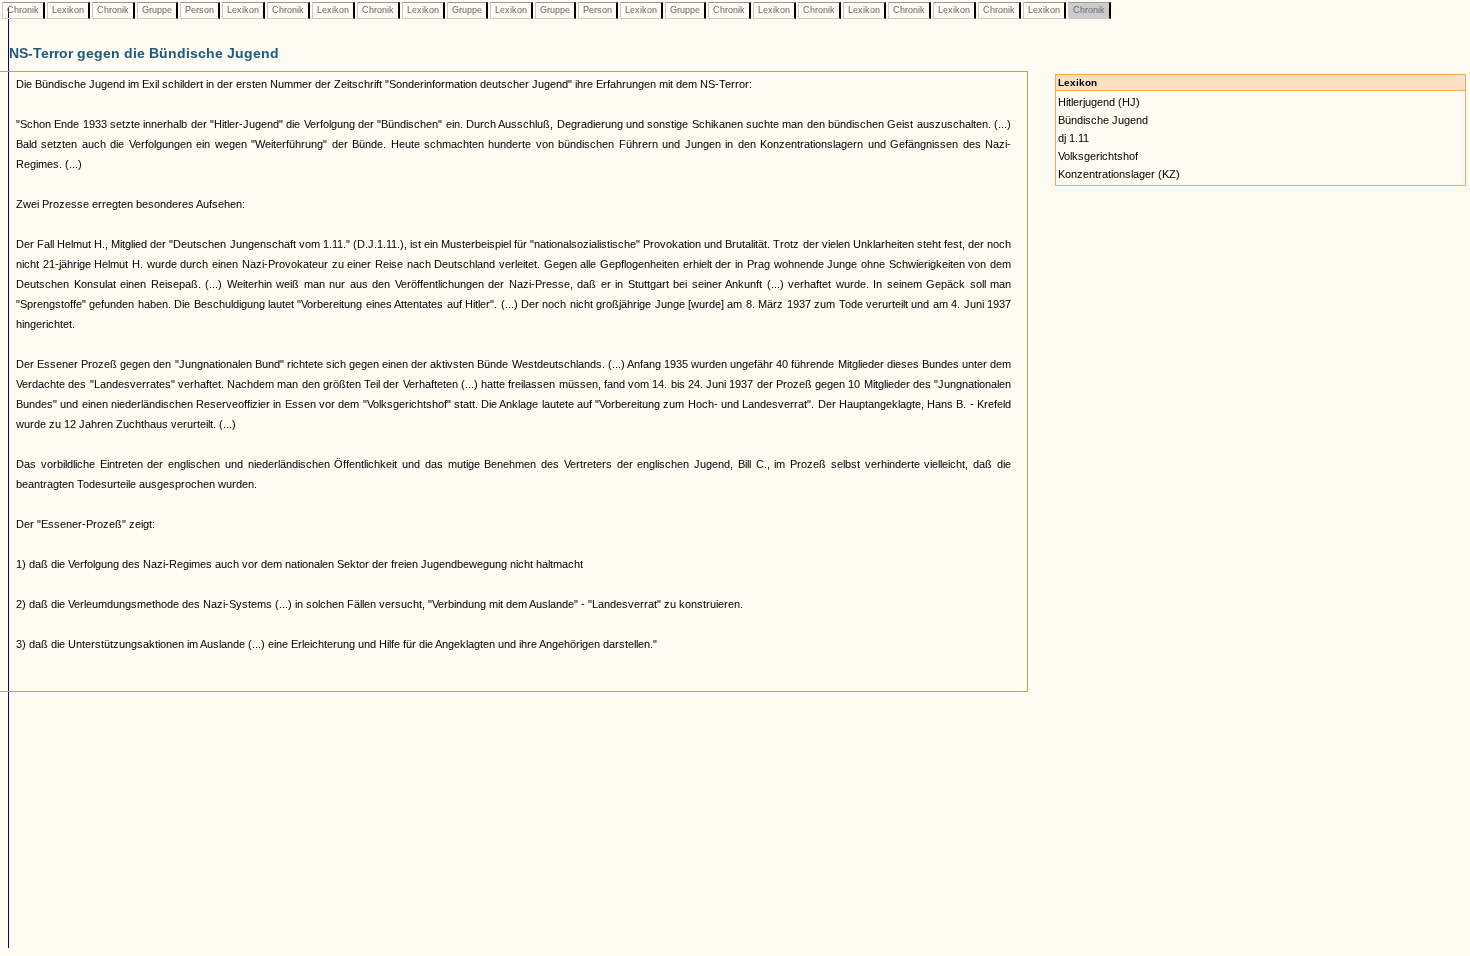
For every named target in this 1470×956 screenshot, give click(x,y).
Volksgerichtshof (1098, 156)
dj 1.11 (1073, 138)
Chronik (23, 10)
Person (199, 10)
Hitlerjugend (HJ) (1099, 102)
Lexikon (68, 10)
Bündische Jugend (1103, 120)
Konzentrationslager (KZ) (1119, 174)
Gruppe (157, 10)
